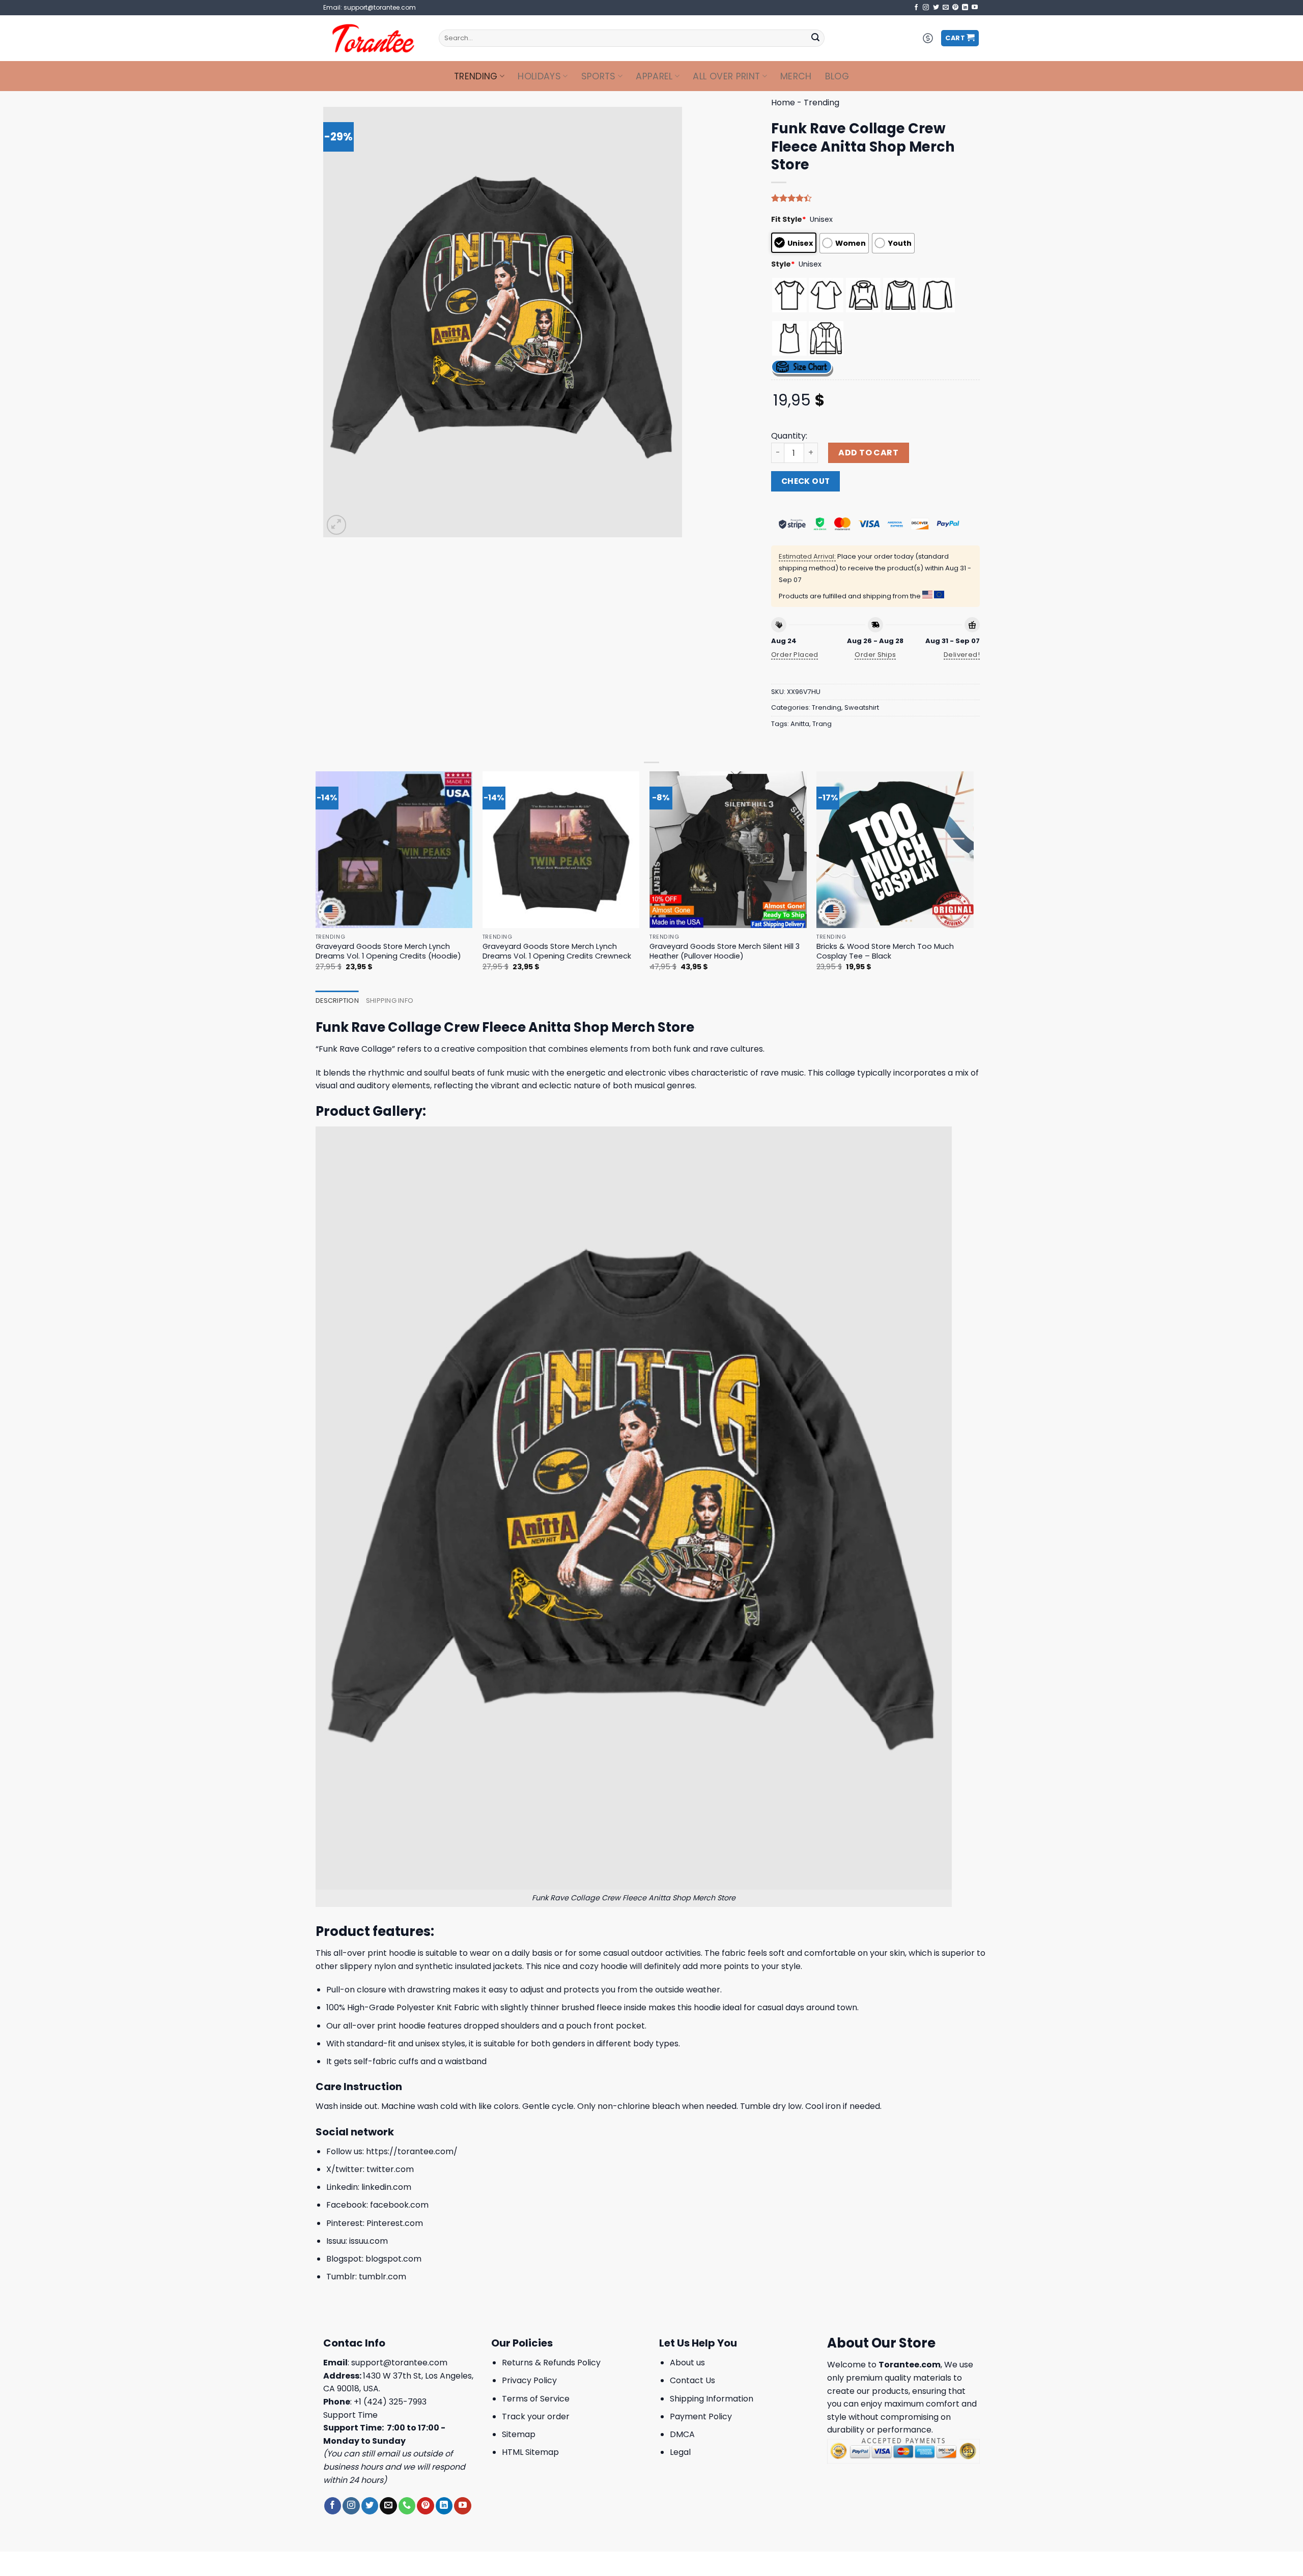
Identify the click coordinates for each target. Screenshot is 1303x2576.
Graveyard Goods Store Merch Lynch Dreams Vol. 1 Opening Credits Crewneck (557, 951)
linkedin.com (386, 2187)
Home (783, 103)
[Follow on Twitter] (936, 8)
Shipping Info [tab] (390, 1001)
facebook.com (399, 2205)
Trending (476, 76)
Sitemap (519, 2434)
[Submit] (815, 38)
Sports (599, 76)
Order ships (875, 655)
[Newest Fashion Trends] (373, 38)
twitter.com (390, 2169)
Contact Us (692, 2380)
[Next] (973, 880)
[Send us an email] (946, 8)
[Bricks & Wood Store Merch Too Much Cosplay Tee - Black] (895, 850)
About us (687, 2363)
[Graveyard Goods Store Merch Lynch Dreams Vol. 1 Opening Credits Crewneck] (561, 850)
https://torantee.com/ (412, 2151)
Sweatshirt (862, 707)
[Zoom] (337, 525)
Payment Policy (701, 2416)
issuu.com (369, 2241)
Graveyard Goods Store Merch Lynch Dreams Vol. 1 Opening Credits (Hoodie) (388, 951)
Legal (680, 2452)
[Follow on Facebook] (916, 8)
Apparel (654, 76)
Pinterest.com (395, 2223)
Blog (837, 76)
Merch (796, 76)
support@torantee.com (399, 2363)
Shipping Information (712, 2399)
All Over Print (726, 76)
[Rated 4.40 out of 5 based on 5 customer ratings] (875, 198)
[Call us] (407, 2506)
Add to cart (868, 453)
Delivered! (962, 655)
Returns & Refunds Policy (551, 2363)
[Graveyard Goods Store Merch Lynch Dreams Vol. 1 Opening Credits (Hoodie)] (394, 850)
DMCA (682, 2434)
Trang (822, 724)
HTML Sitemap (530, 2452)
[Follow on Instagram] (926, 8)
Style (783, 264)
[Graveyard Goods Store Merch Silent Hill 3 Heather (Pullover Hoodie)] (728, 850)
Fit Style (789, 219)
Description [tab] (337, 1001)
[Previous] (316, 880)
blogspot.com (393, 2259)
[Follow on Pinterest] (955, 8)
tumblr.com (383, 2277)
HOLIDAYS (539, 76)
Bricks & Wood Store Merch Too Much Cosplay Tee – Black (885, 951)
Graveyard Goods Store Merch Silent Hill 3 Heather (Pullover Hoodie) (725, 951)
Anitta (800, 724)
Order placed (795, 655)
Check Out (806, 481)
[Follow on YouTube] (975, 8)
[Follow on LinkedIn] (965, 8)
